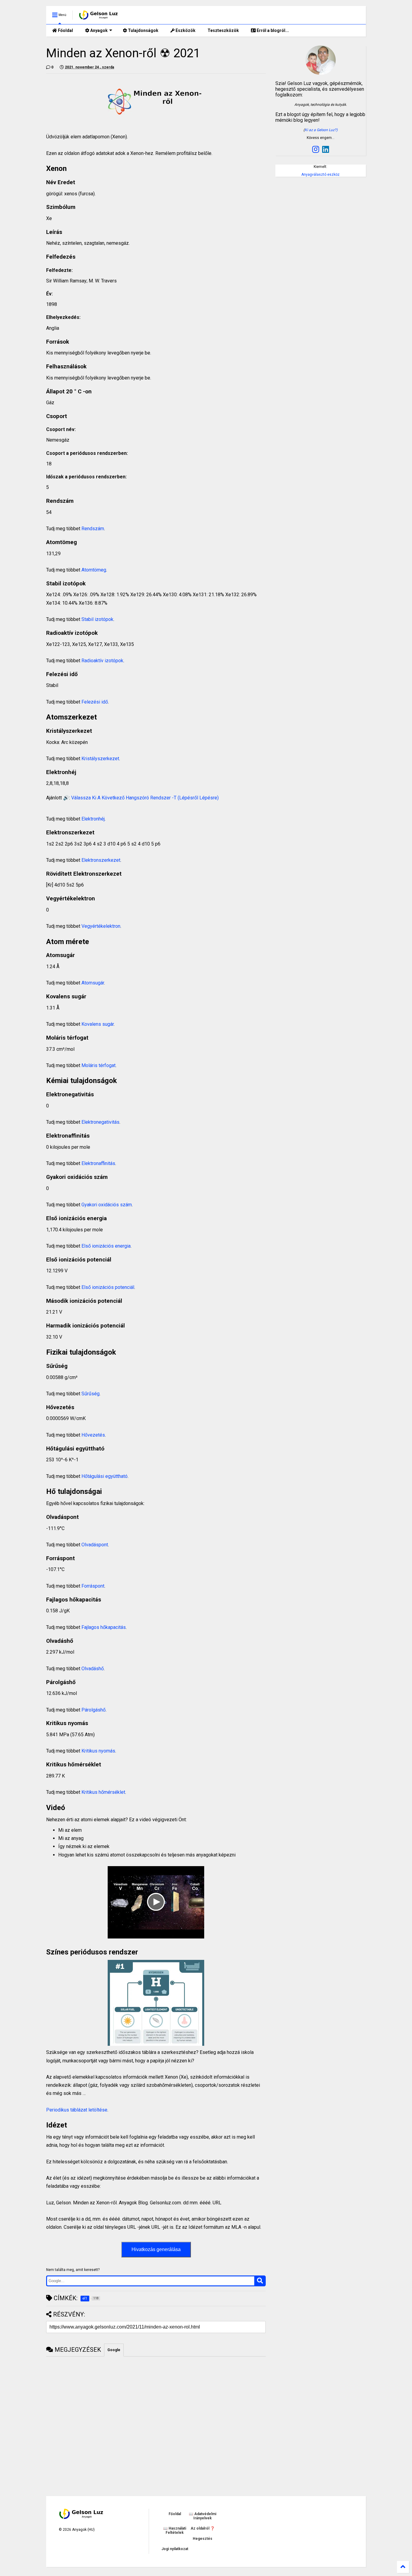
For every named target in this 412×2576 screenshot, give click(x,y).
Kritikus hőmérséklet (103, 1792)
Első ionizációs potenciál (108, 1287)
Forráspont (93, 1586)
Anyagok (98, 30)
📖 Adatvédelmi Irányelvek (203, 2516)
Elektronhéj (93, 819)
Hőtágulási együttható (105, 1476)
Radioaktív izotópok (102, 661)
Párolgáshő (93, 1710)
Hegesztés (203, 2539)
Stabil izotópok (97, 619)
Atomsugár (93, 983)
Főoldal (65, 30)
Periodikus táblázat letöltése (77, 2110)
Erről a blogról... (272, 30)
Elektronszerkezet (101, 860)
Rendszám (93, 529)
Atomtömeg (94, 570)
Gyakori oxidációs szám (107, 1205)
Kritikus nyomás (98, 1751)
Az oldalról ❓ (203, 2528)
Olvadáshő (93, 1669)
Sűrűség (90, 1394)
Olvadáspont (95, 1545)
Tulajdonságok (143, 30)
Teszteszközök (223, 30)
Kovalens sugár (98, 1024)
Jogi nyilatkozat (175, 2549)
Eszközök (185, 30)
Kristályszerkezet (100, 759)
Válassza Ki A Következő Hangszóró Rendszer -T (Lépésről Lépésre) (145, 798)
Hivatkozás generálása (156, 2249)
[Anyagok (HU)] (99, 17)
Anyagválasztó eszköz (320, 175)
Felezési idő (95, 702)
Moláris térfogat (98, 1065)
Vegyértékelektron (101, 926)
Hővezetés (93, 1435)
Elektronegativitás (100, 1122)
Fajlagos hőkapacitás (104, 1627)
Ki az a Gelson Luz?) (321, 130)
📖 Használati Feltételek (175, 2530)
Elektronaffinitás (98, 1163)
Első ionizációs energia (106, 1246)
